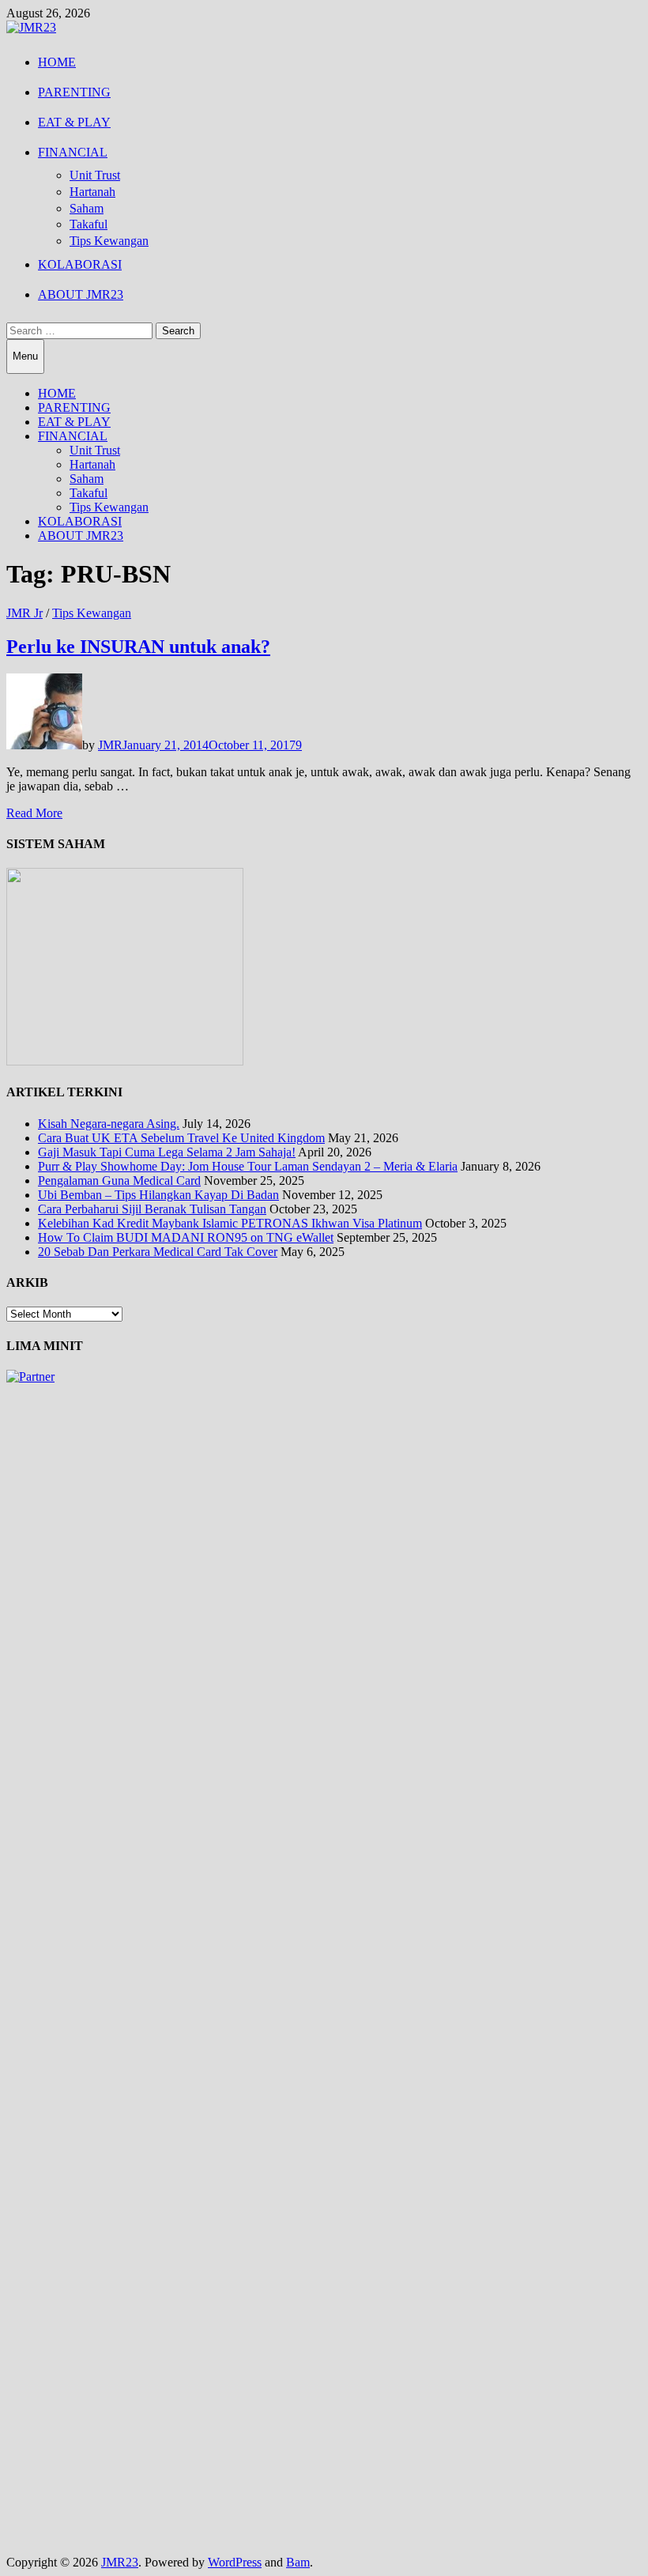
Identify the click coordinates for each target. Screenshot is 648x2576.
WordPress (235, 2562)
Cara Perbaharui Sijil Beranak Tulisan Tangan (152, 1209)
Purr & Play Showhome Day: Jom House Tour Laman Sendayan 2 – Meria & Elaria (248, 1166)
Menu (25, 356)
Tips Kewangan (109, 241)
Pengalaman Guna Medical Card (119, 1181)
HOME (57, 62)
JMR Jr (24, 613)
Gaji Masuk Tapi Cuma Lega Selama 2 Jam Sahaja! (167, 1152)
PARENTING (74, 92)
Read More (34, 813)
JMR (110, 745)
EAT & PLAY (74, 122)
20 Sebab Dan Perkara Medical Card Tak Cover (158, 1252)
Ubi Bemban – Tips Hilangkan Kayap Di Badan (158, 1195)
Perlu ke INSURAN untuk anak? (138, 647)
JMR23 (120, 2562)
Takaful (89, 224)
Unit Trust (95, 175)
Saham (87, 208)
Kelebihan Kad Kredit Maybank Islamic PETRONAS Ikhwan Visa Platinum (230, 1223)
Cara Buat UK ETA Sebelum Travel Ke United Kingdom (181, 1138)
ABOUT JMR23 (81, 294)
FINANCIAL (73, 152)
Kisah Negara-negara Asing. (109, 1124)
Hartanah (92, 192)
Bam (298, 2562)
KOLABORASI (80, 264)
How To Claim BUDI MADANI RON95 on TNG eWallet (186, 1237)
